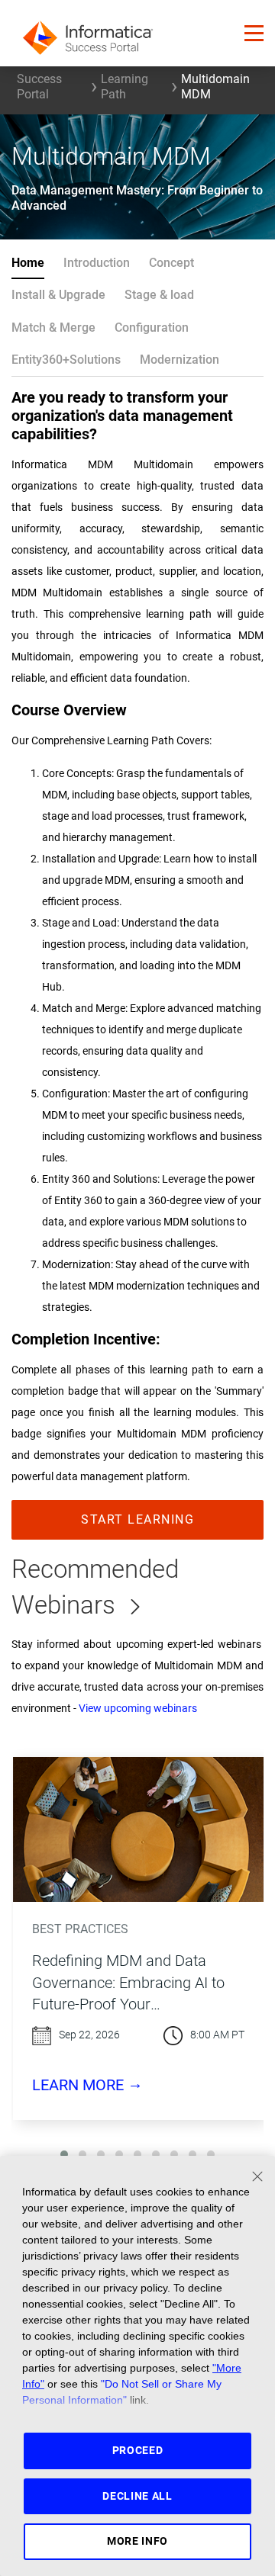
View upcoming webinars (138, 1709)
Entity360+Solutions (66, 360)
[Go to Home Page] (88, 33)
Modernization (180, 360)
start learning (137, 1519)
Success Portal (39, 87)
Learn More (87, 2084)
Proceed (138, 2450)
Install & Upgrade (58, 295)
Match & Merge (53, 328)
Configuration (152, 328)
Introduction (97, 263)
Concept (171, 263)
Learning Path (125, 87)
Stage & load (159, 295)
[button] (254, 33)
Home (28, 263)
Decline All (137, 2496)
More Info (137, 2541)
